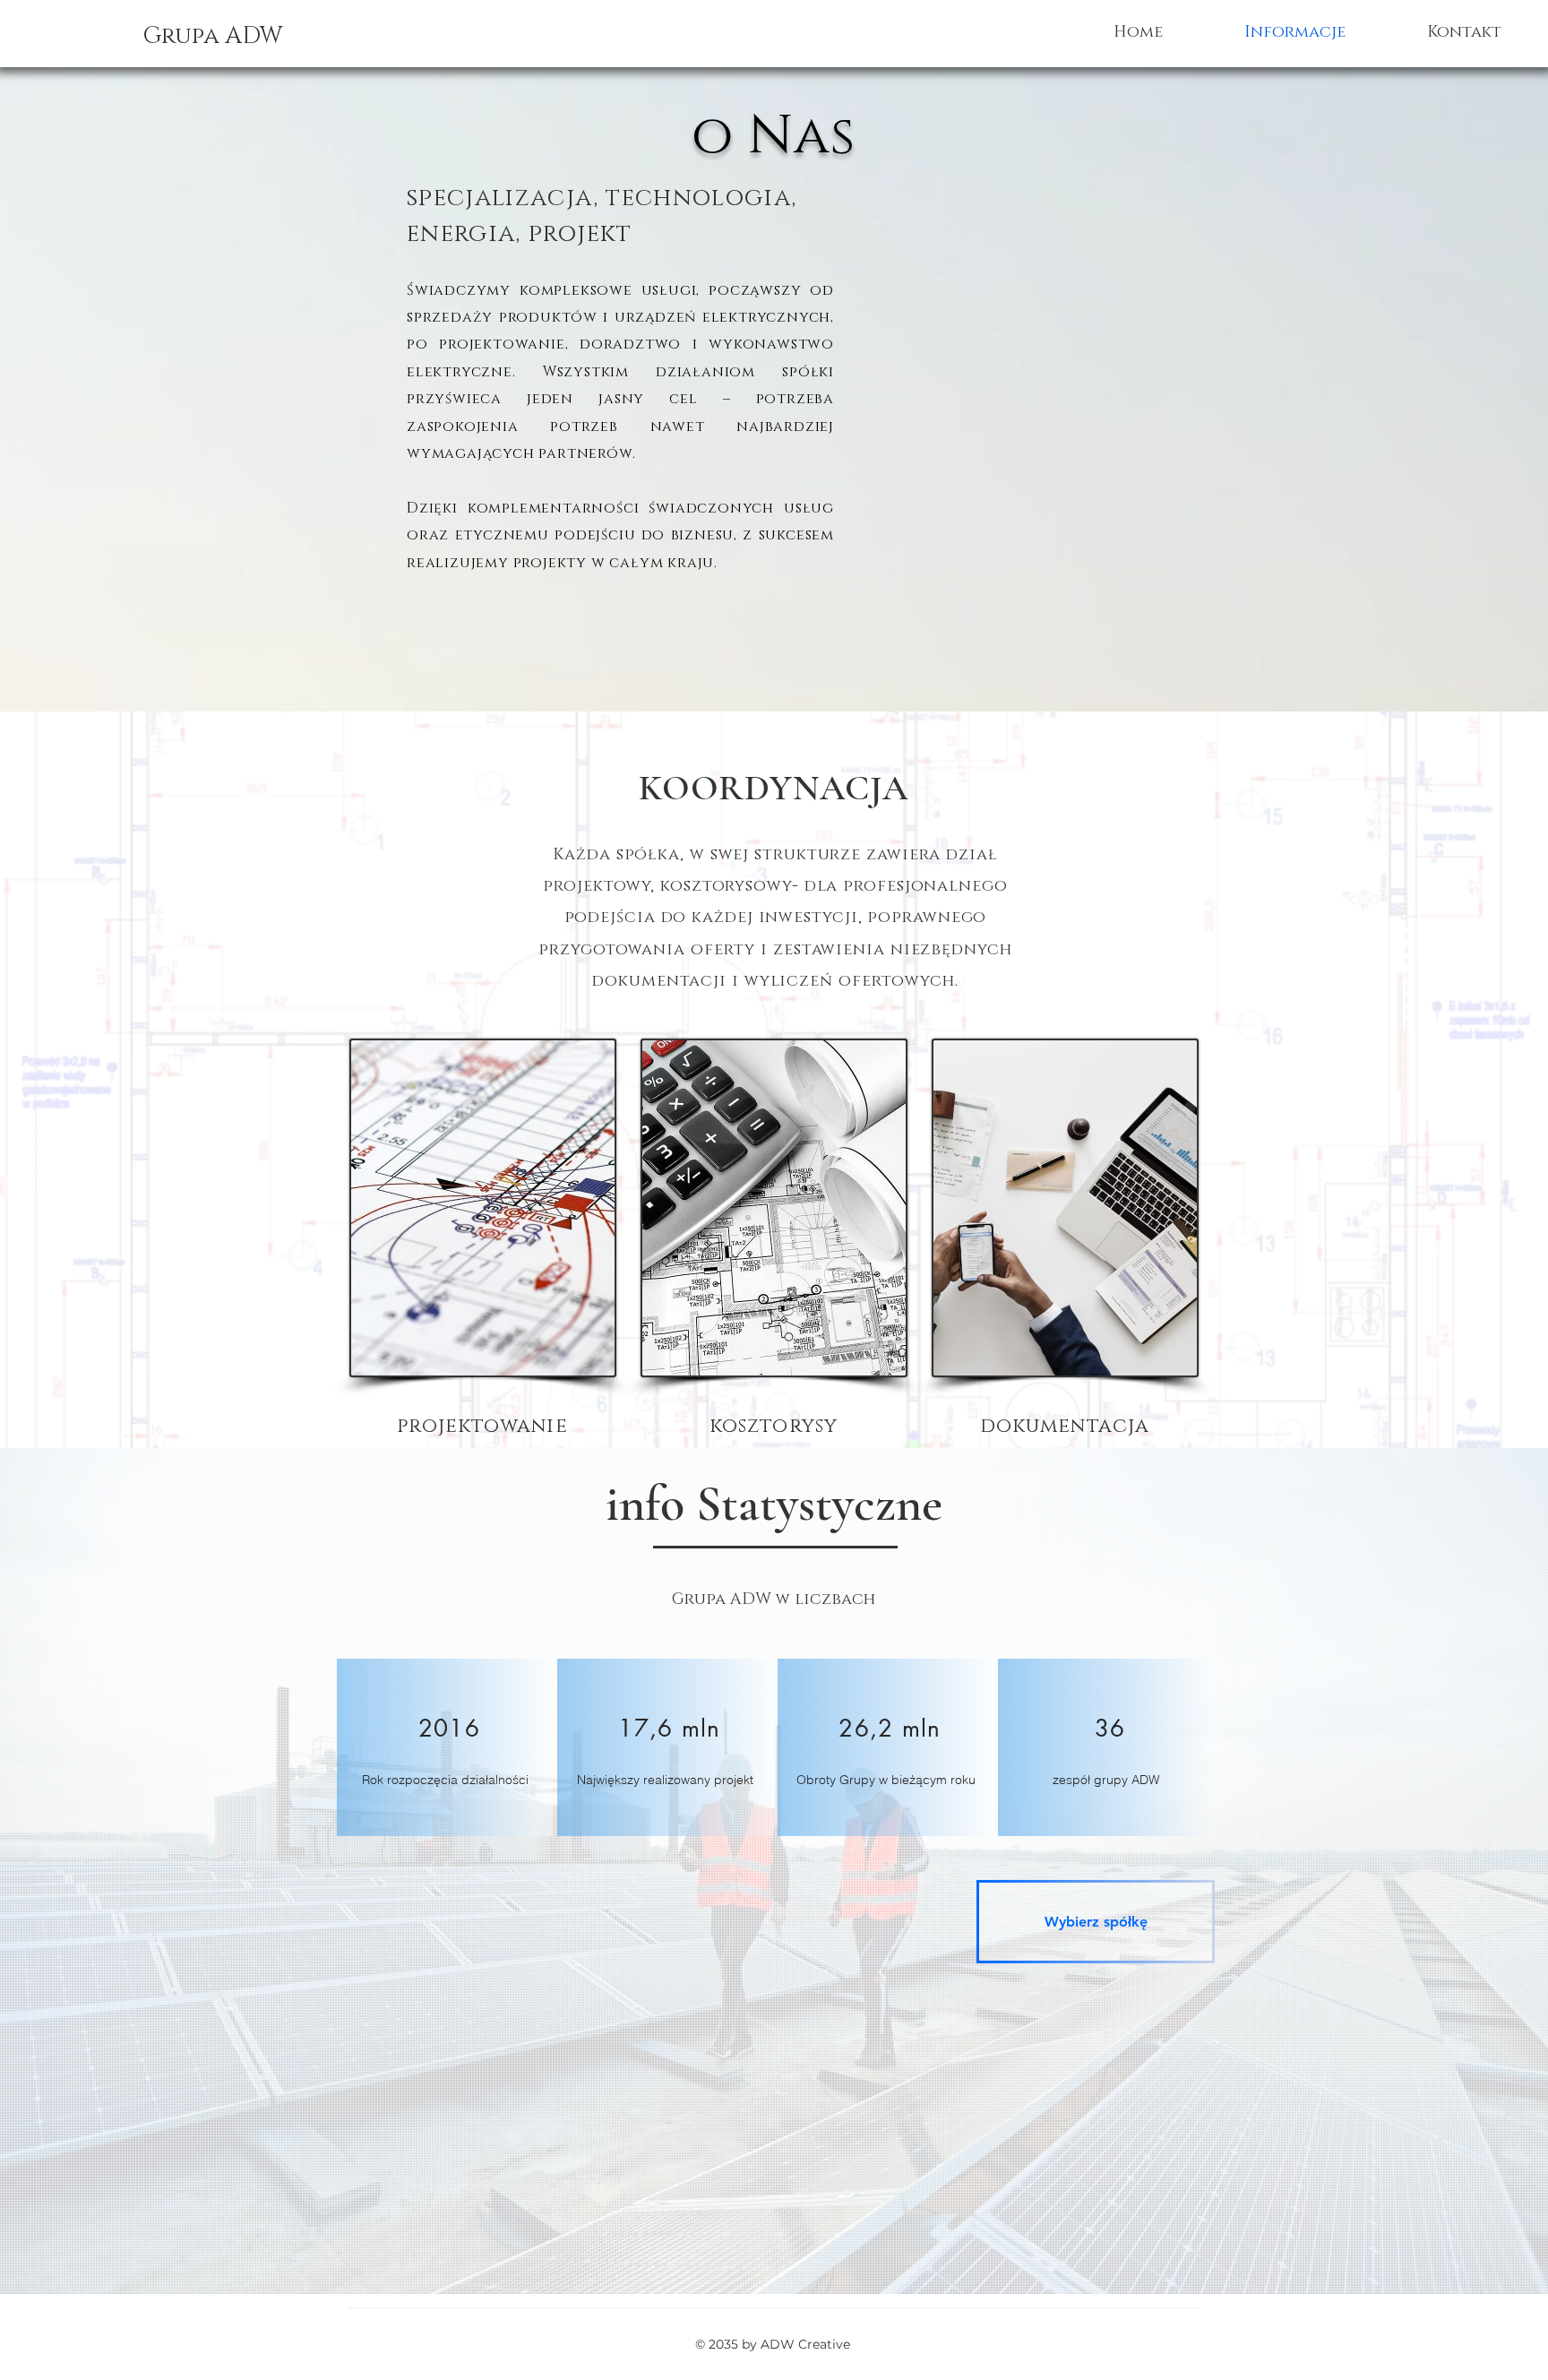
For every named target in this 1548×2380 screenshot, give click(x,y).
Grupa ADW (213, 36)
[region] (445, 1747)
